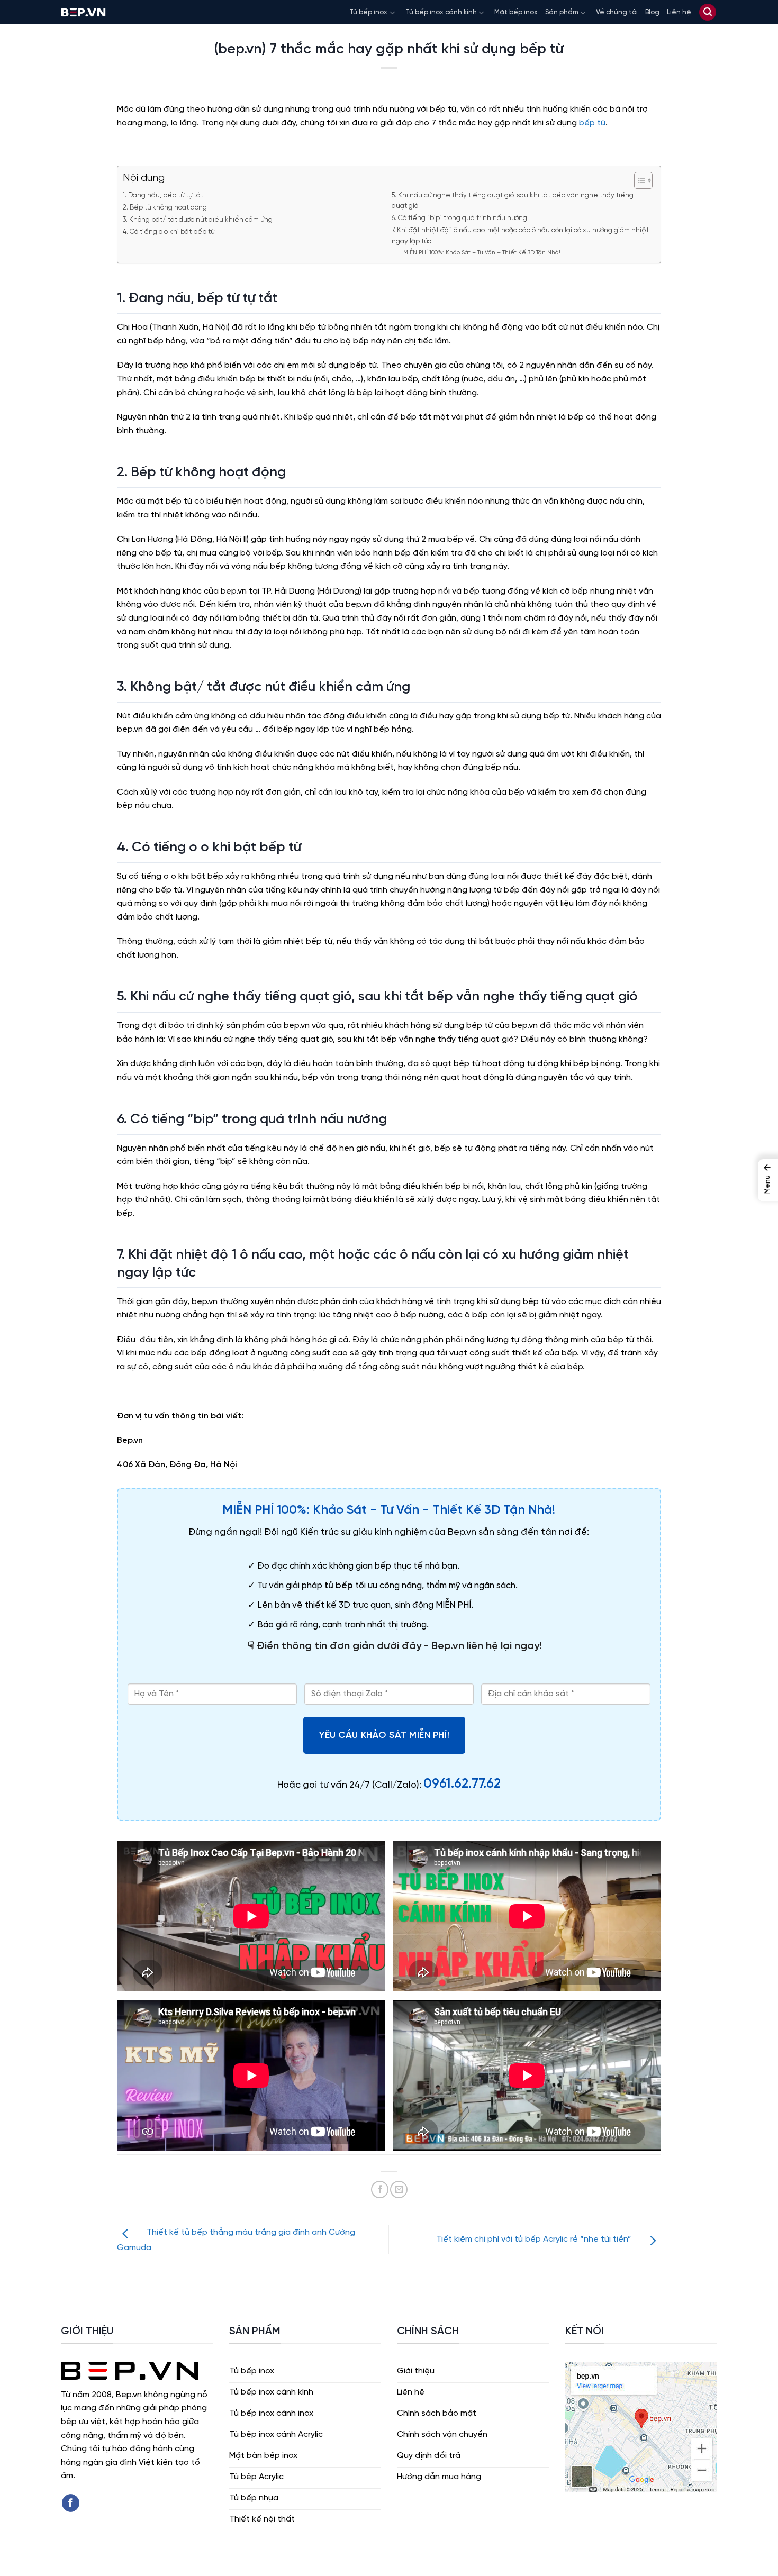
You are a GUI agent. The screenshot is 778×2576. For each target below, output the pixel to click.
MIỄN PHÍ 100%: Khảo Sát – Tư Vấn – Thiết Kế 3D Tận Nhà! (482, 253)
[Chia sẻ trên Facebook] (380, 2190)
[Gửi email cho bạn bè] (399, 2190)
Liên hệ (679, 12)
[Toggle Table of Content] (638, 180)
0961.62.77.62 (462, 1784)
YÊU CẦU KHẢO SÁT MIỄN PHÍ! (384, 1735)
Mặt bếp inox (516, 12)
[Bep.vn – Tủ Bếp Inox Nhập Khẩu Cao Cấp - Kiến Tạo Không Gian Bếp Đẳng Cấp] (83, 12)
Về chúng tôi (617, 12)
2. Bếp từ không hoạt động (165, 208)
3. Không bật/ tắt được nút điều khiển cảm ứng (198, 220)
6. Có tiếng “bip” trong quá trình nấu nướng (459, 218)
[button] (708, 12)
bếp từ (592, 123)
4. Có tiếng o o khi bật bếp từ (169, 232)
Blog (652, 12)
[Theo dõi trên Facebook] (71, 2503)
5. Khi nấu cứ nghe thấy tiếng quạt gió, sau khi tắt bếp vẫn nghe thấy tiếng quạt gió (513, 201)
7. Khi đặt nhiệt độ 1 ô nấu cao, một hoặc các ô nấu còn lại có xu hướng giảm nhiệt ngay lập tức (520, 236)
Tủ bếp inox (368, 12)
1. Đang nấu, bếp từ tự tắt (163, 195)
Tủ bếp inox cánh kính (441, 12)
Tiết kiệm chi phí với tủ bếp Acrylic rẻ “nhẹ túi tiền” (535, 2239)
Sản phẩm (562, 12)
